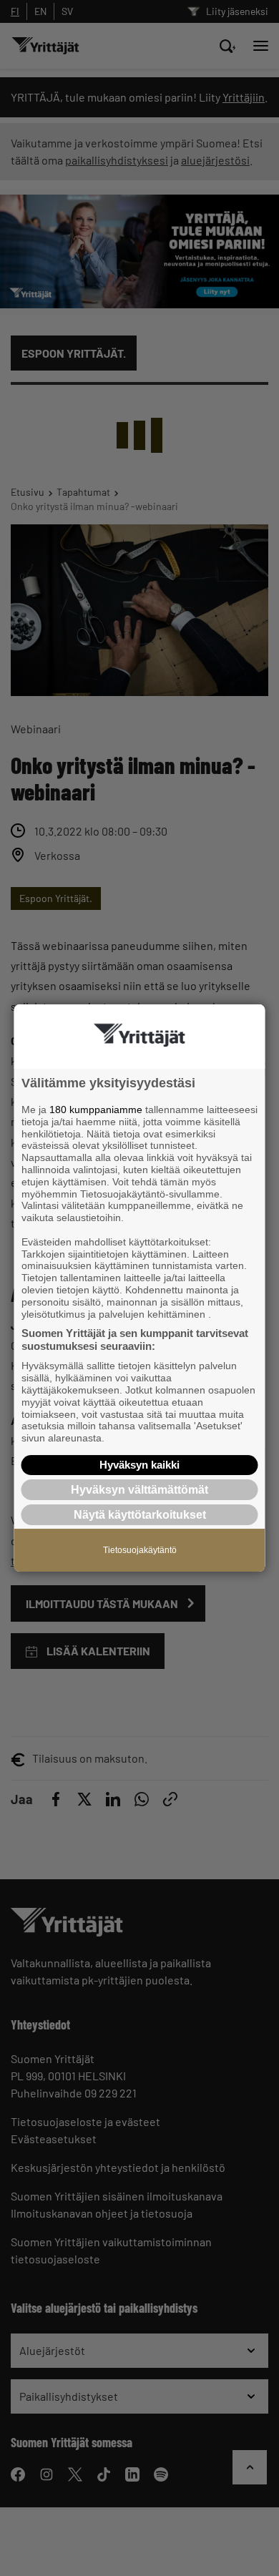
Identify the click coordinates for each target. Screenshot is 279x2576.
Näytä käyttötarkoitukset (140, 1515)
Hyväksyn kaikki (139, 1465)
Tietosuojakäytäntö (140, 1550)
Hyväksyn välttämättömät (139, 1490)
